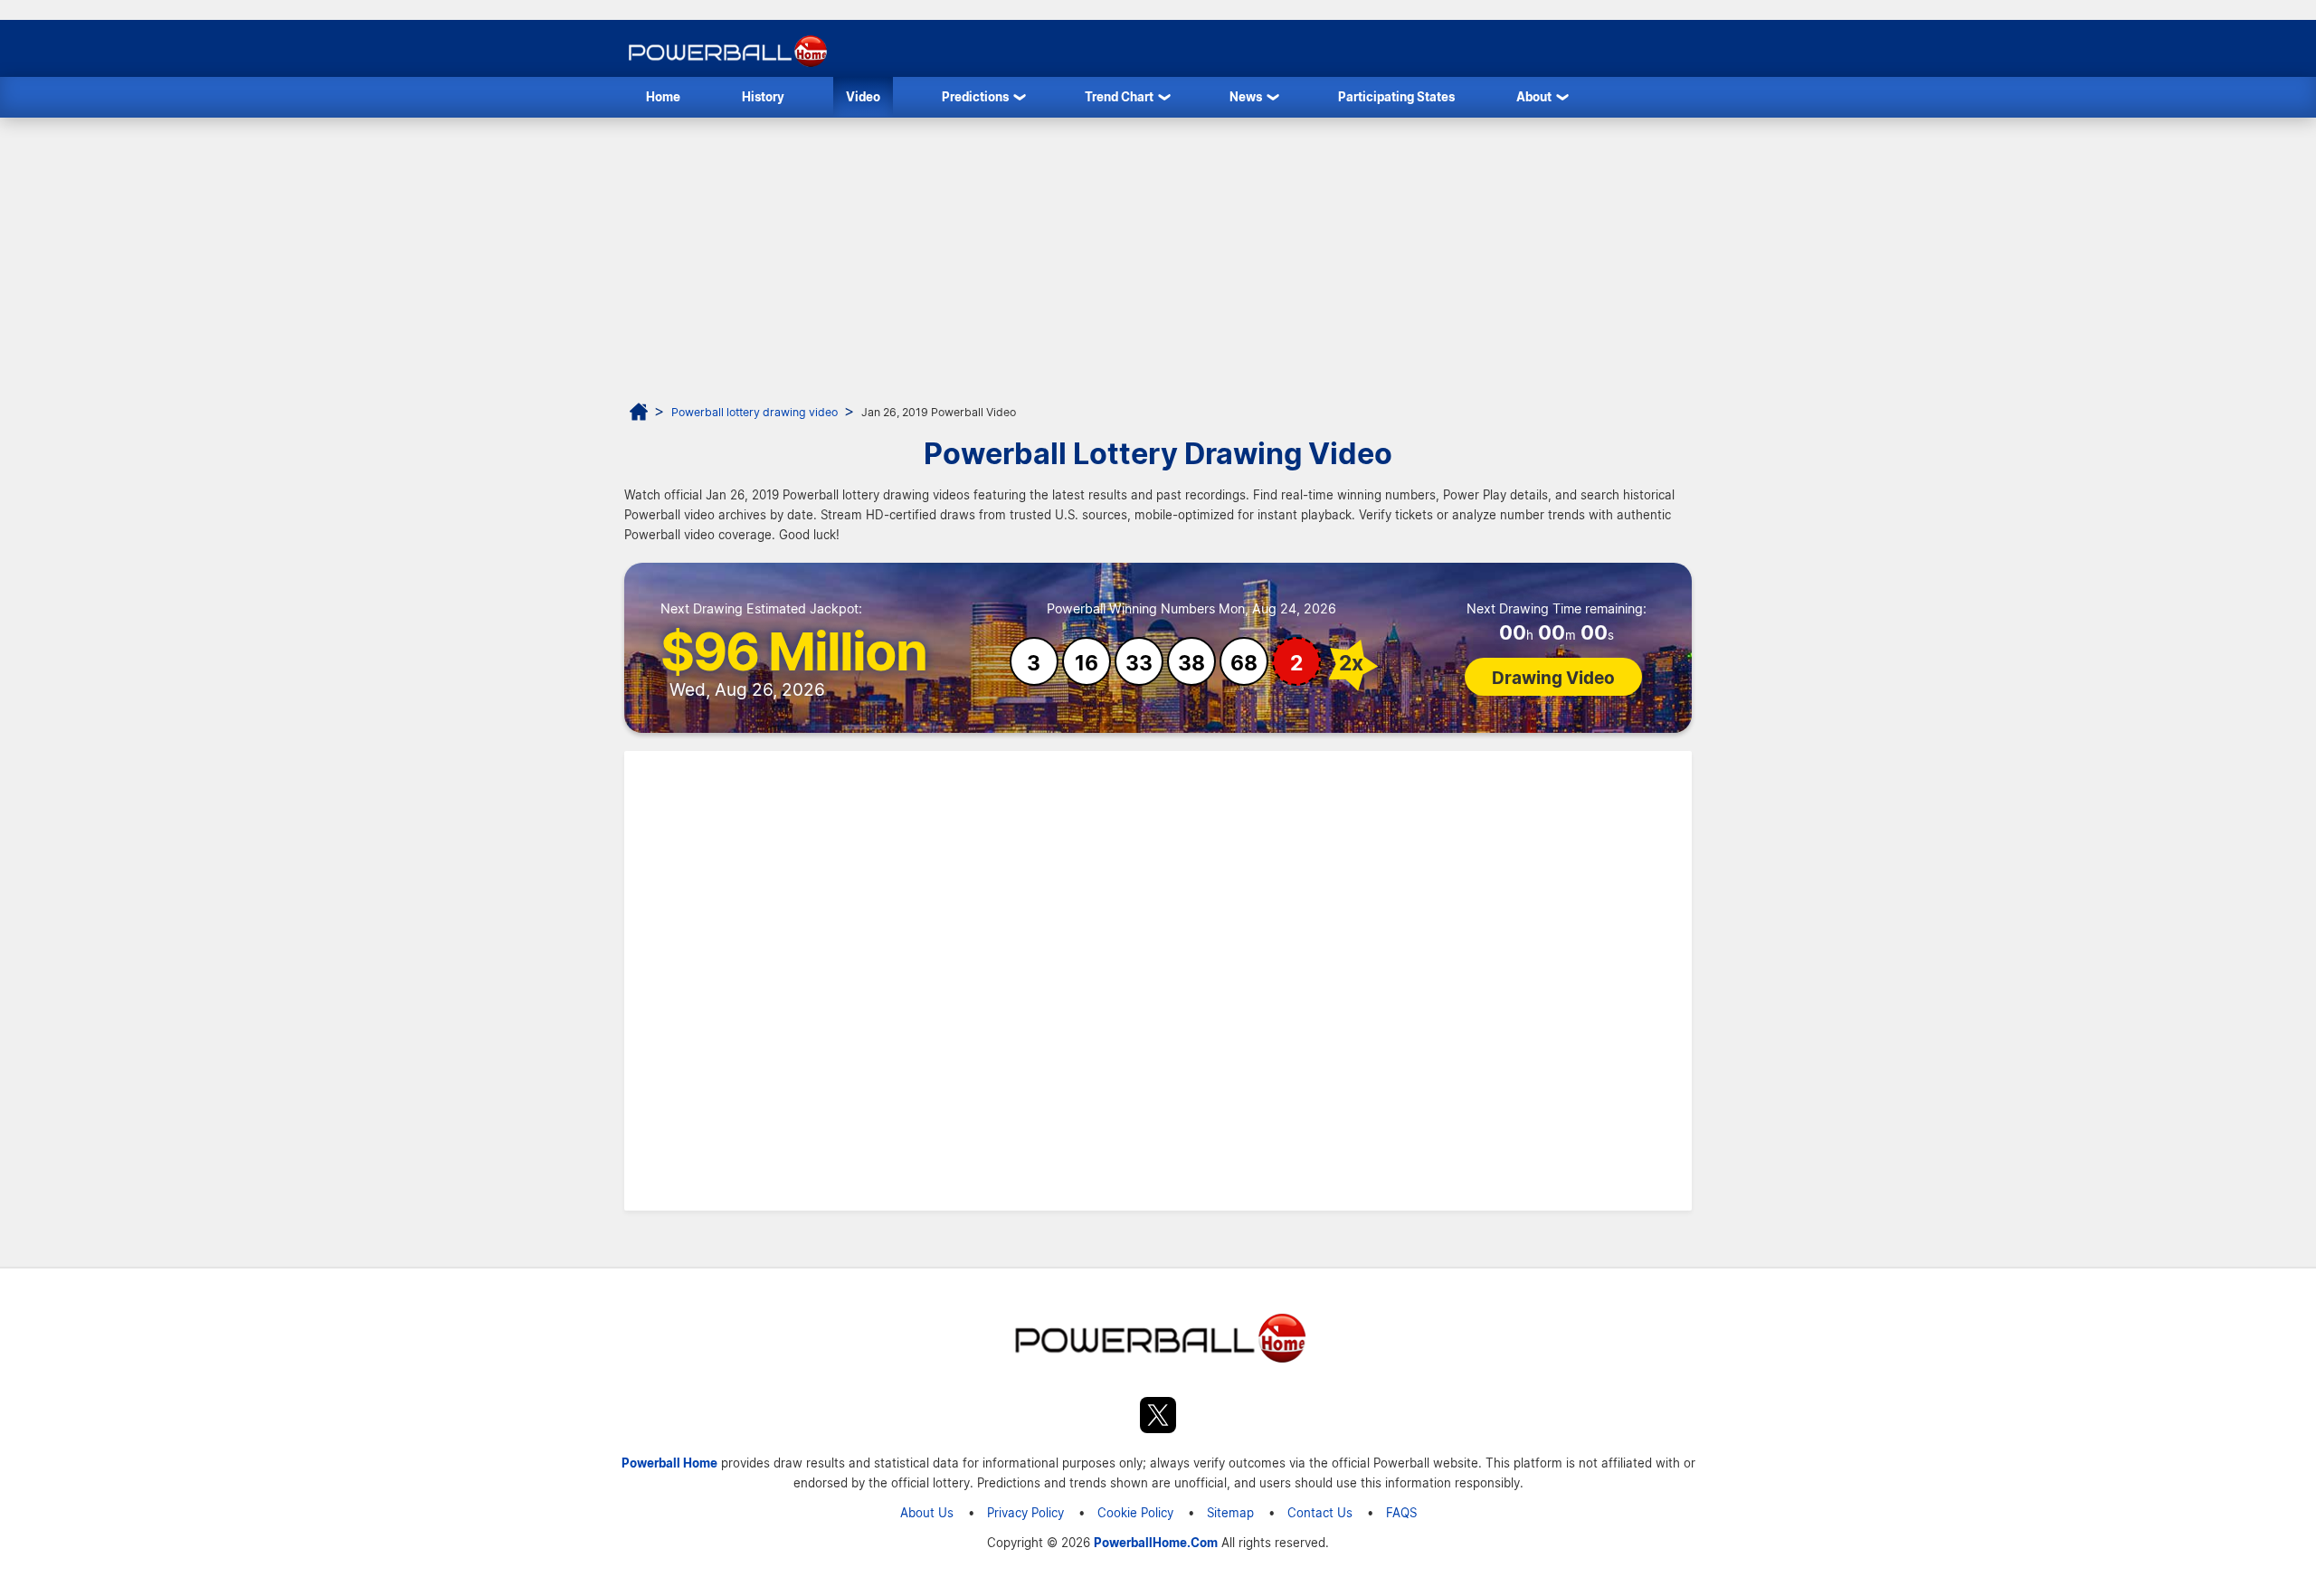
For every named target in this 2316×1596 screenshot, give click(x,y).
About (1534, 96)
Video (863, 96)
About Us (927, 1512)
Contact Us (1320, 1512)
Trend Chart (1119, 96)
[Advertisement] (1158, 253)
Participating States (1396, 96)
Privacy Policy (1025, 1512)
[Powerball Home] (726, 66)
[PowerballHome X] (1158, 1418)
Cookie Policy (1135, 1512)
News (1246, 96)
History (763, 96)
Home (663, 96)
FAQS (1401, 1512)
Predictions (975, 96)
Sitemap (1230, 1512)
